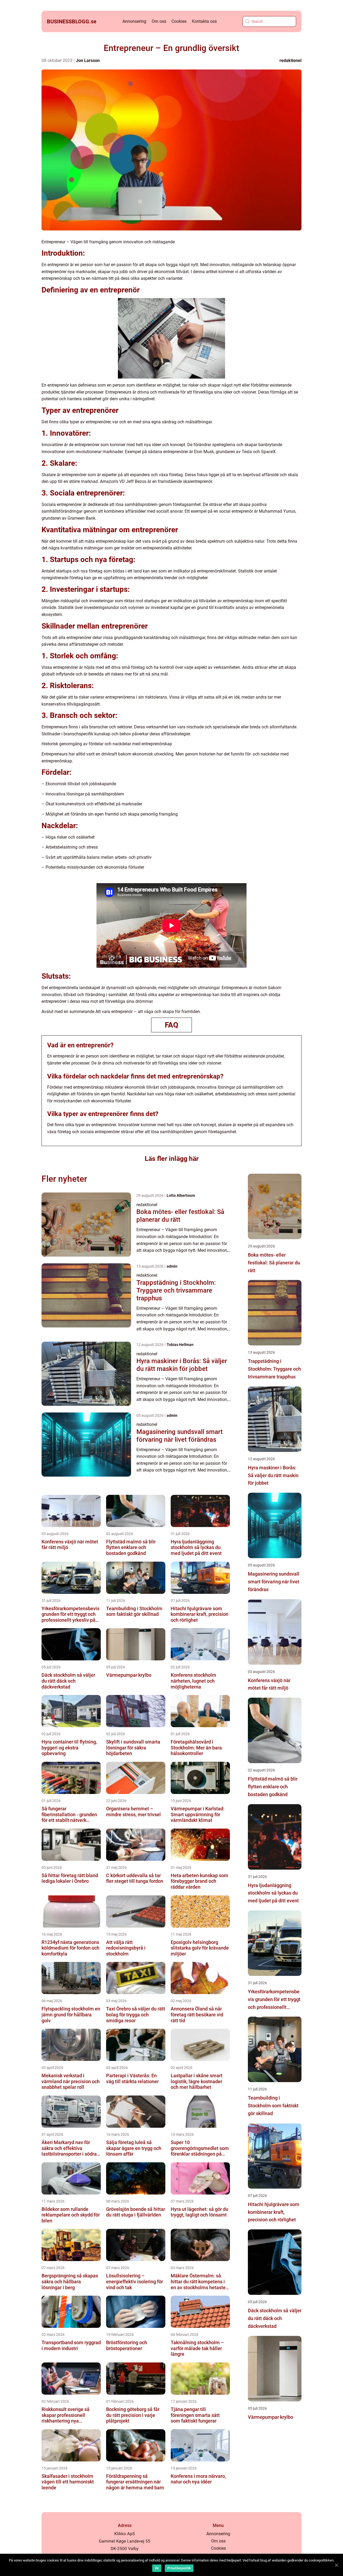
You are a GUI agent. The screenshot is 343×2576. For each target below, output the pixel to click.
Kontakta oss (204, 21)
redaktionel (290, 60)
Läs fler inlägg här (172, 1159)
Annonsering (134, 21)
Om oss (159, 21)
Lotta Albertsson (181, 1195)
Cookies (179, 21)
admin (172, 1266)
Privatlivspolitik (179, 2568)
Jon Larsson (88, 60)
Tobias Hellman (180, 1345)
